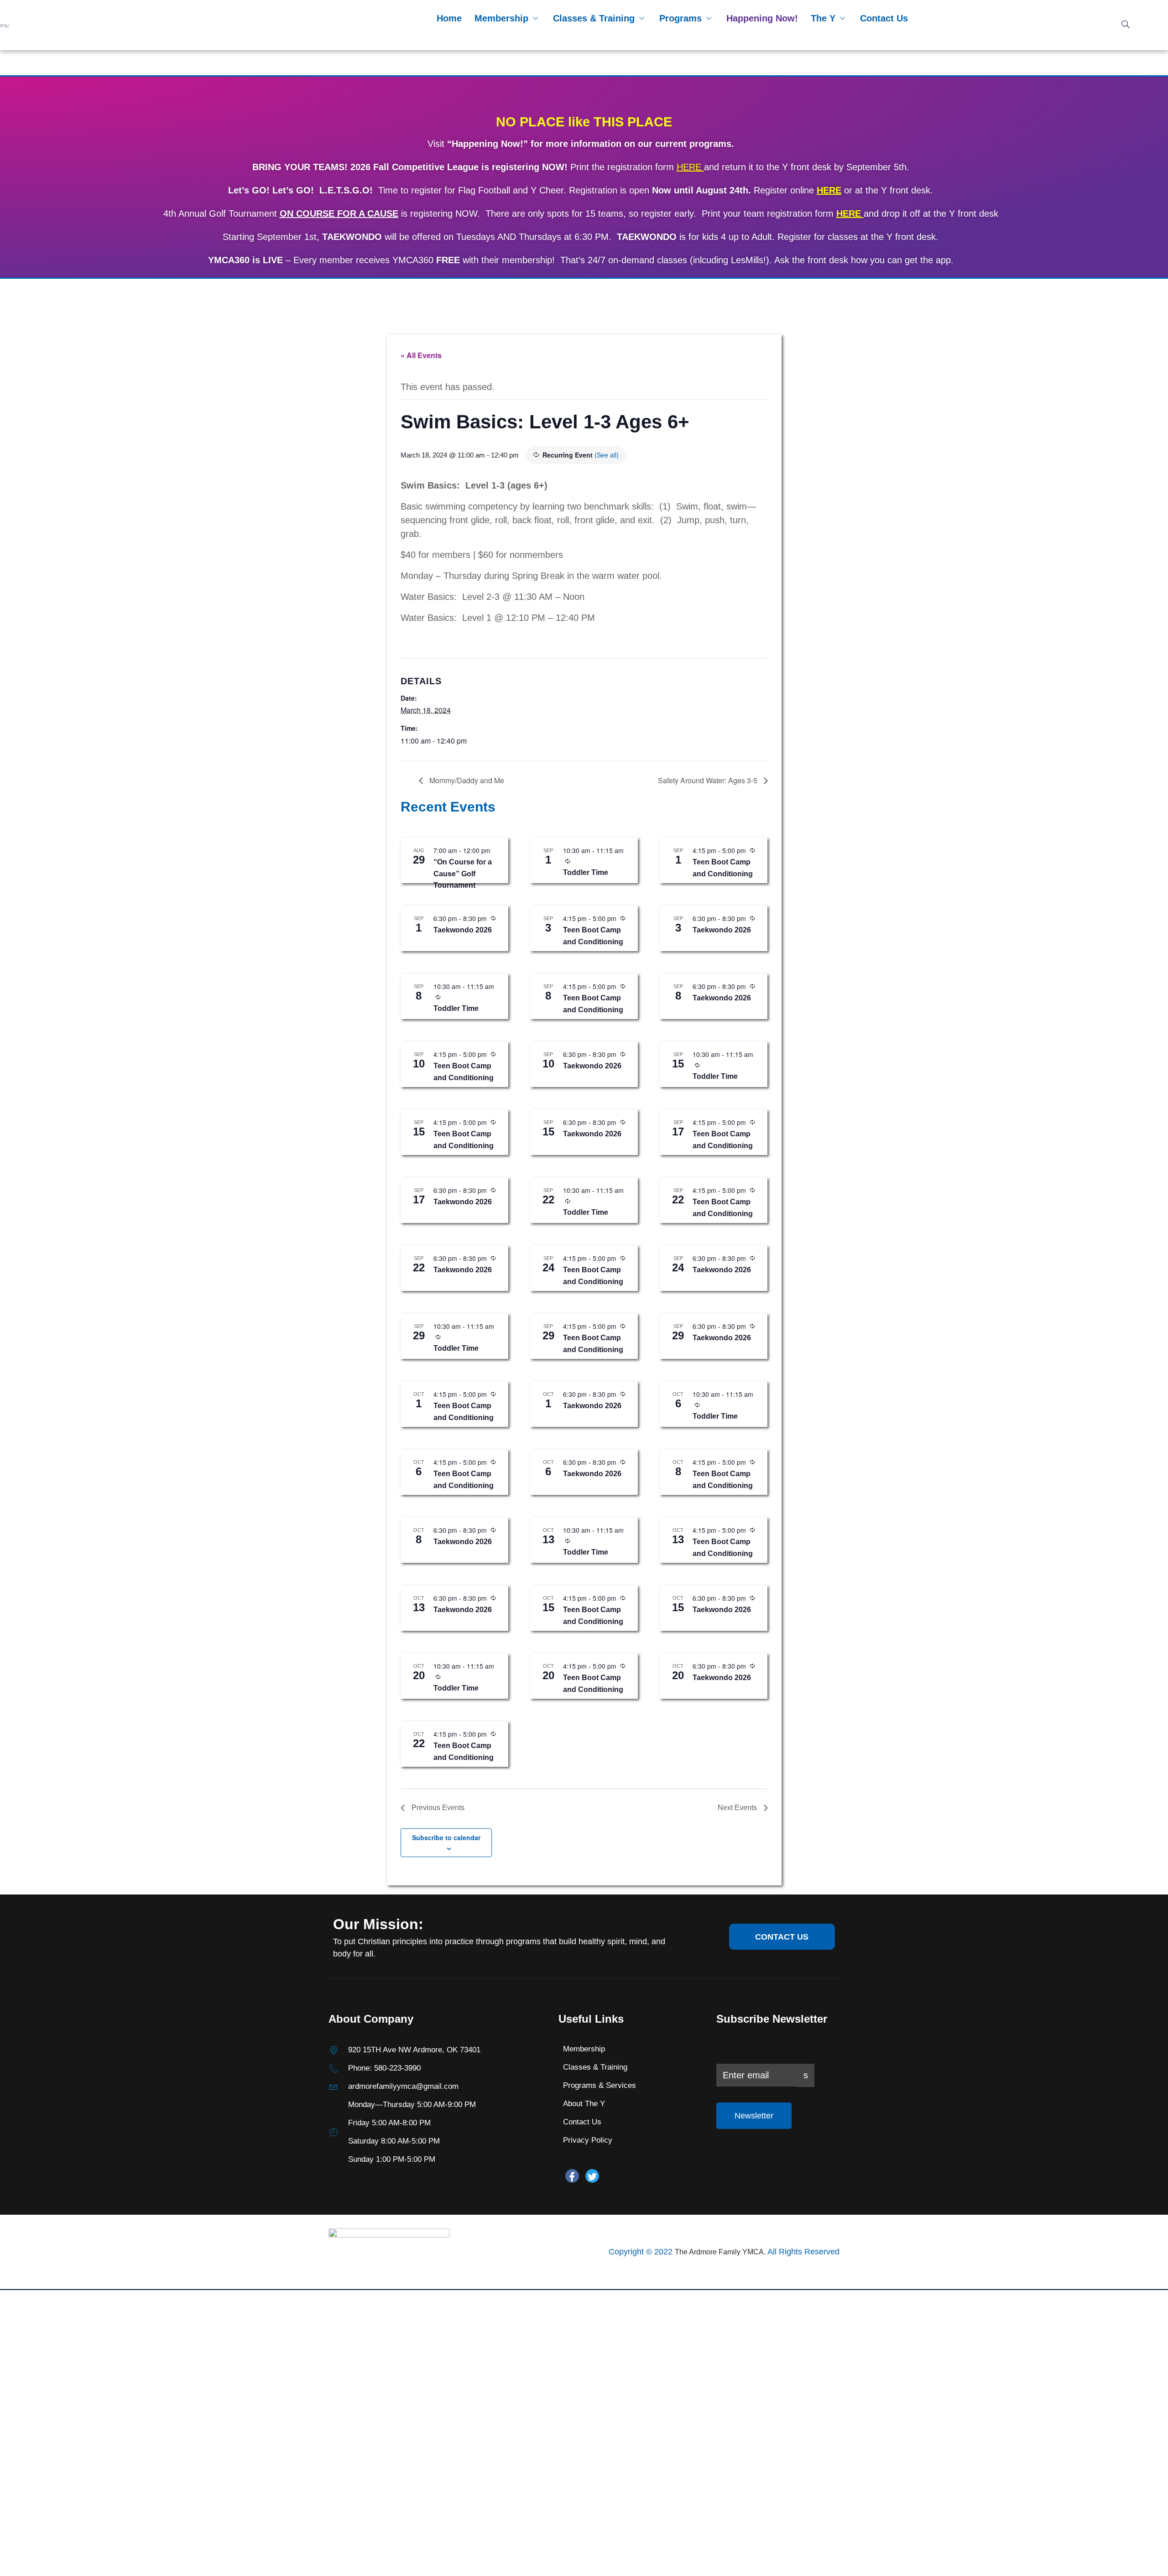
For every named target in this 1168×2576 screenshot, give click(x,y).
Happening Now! (762, 18)
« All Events (421, 355)
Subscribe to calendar (446, 1837)
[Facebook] (572, 2176)
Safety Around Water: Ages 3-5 (709, 780)
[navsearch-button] (1126, 25)
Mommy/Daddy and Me (466, 780)
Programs (680, 18)
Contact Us (884, 18)
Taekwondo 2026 (463, 930)
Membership (501, 18)
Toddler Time (586, 872)
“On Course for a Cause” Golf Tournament (463, 874)
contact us (782, 1937)
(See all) (607, 455)
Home (449, 18)
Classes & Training (594, 18)
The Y (823, 18)
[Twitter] (592, 2176)
